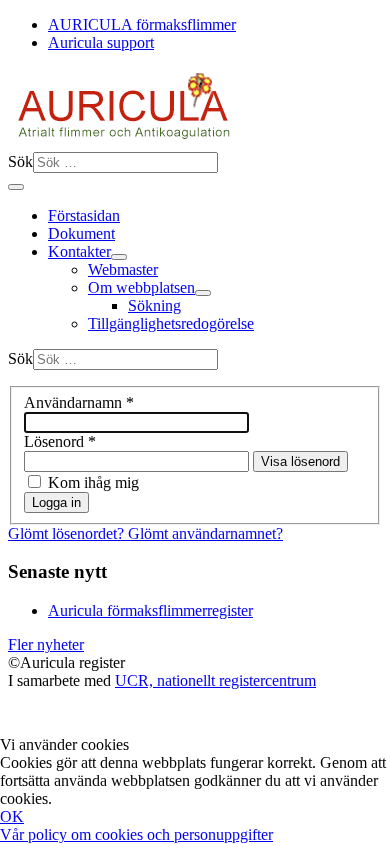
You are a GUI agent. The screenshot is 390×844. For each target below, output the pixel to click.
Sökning (154, 305)
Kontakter (79, 251)
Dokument (81, 233)
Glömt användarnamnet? (205, 533)
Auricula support (101, 42)
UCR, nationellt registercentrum (215, 680)
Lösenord (60, 441)
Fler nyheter (46, 644)
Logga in (56, 502)
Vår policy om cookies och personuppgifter (136, 834)
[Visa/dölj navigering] (16, 187)
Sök (20, 161)
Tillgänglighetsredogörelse (171, 323)
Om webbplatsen (141, 287)
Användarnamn (79, 402)
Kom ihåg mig (93, 482)
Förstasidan (84, 215)
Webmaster (123, 269)
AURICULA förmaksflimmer (142, 24)
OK (12, 816)
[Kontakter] (119, 257)
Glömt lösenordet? (68, 533)
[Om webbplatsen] (203, 293)
